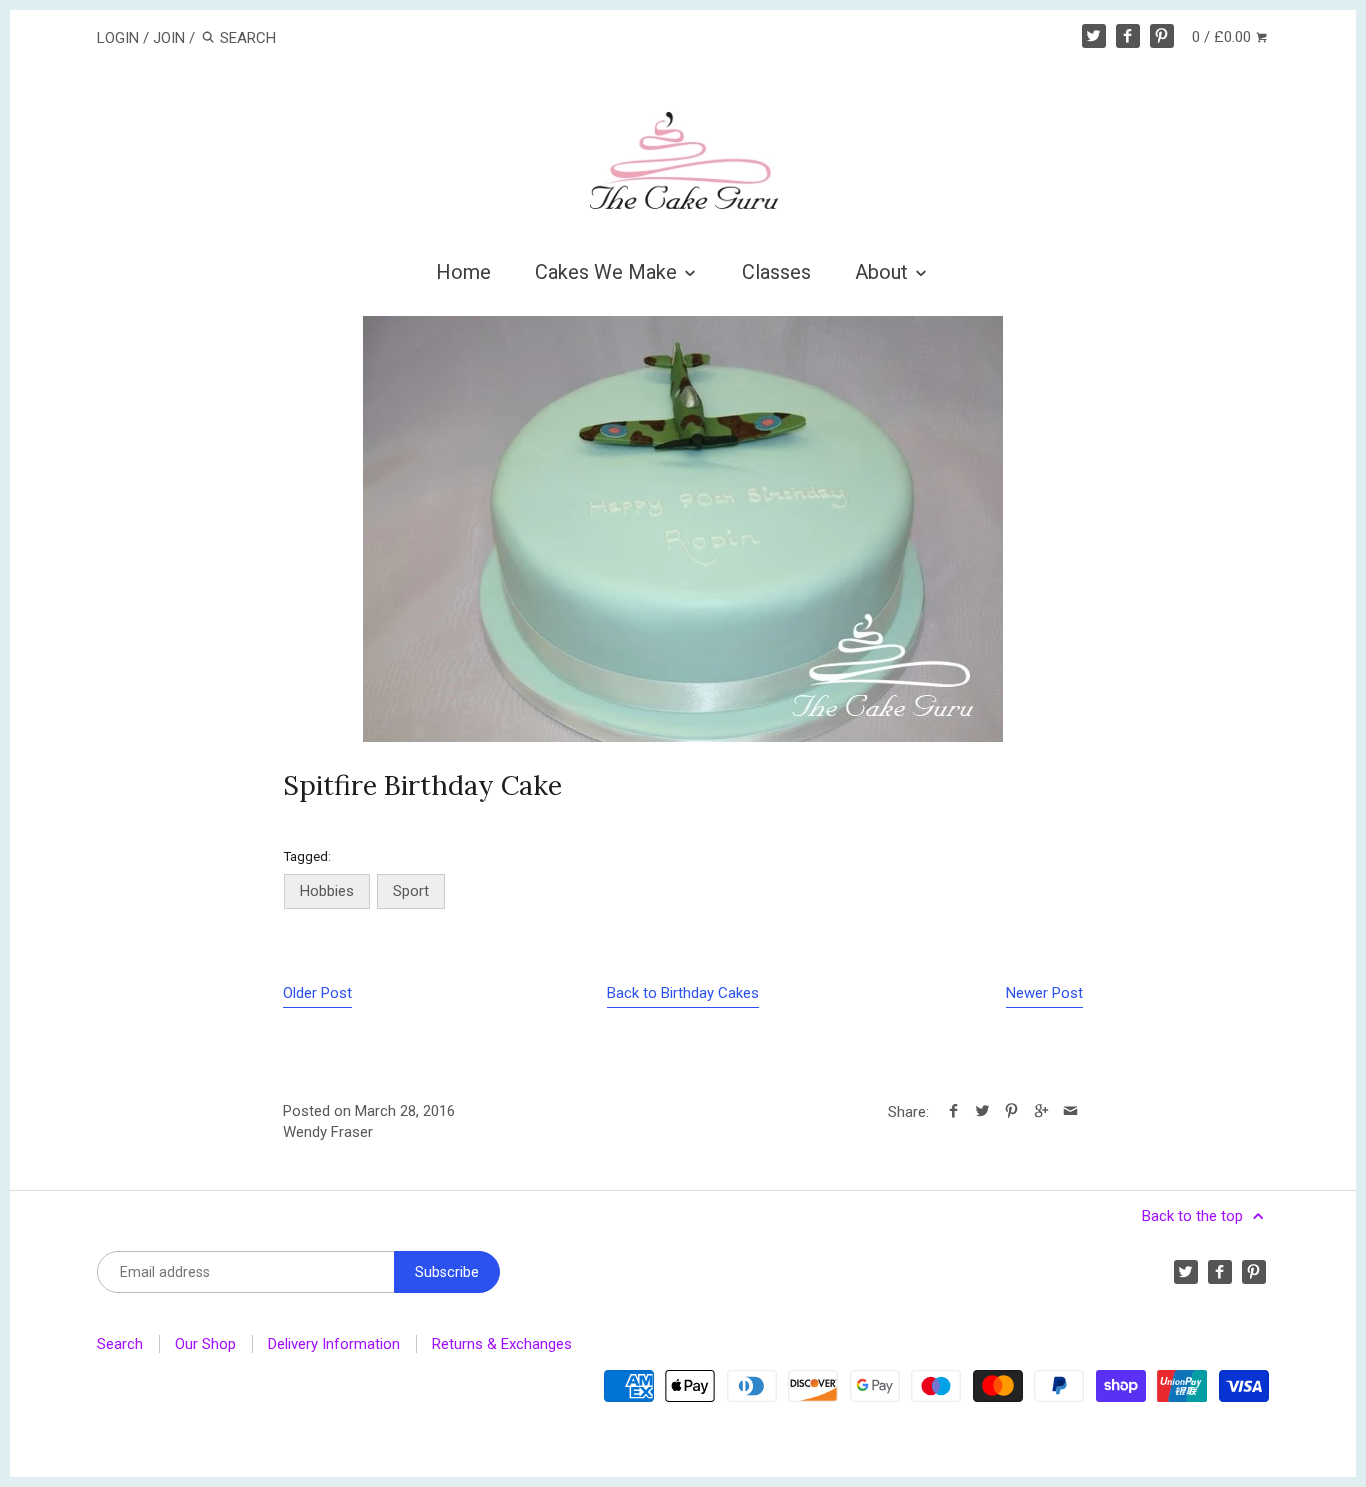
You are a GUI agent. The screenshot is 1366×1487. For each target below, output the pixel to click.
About (884, 272)
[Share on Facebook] (953, 1112)
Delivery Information (334, 1344)
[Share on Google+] (1040, 1112)
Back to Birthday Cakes (683, 993)
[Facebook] (1128, 36)
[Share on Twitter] (982, 1112)
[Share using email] (1070, 1112)
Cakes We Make (608, 272)
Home (463, 272)
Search (120, 1344)
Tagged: (307, 856)
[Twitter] (1094, 36)
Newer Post (1044, 993)
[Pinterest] (1162, 36)
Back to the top (1194, 1216)
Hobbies (327, 891)
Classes (776, 272)
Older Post (317, 993)
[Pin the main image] (1011, 1112)
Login (118, 38)
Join (169, 38)
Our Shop (205, 1344)
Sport (411, 891)
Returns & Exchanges (502, 1344)
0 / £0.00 (1223, 37)
